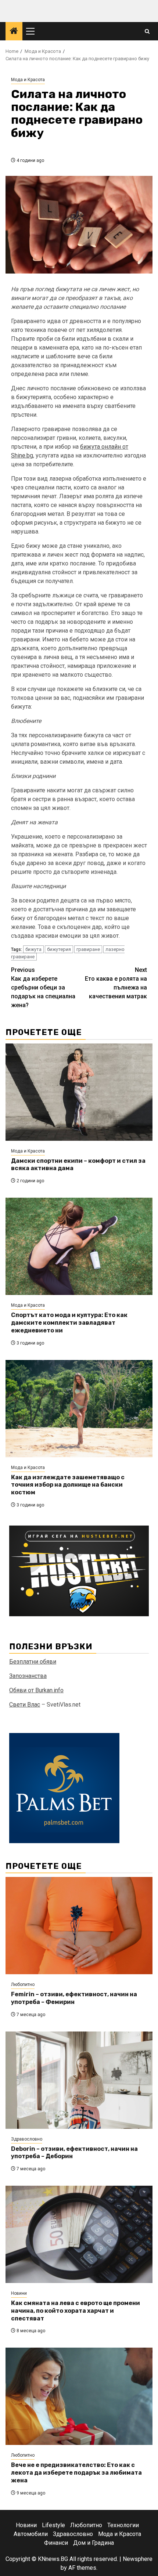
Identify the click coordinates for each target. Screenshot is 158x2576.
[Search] (147, 31)
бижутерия (59, 949)
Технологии (123, 2525)
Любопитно (23, 1985)
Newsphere (138, 2559)
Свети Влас (25, 1705)
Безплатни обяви (33, 1662)
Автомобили (31, 2534)
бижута (33, 949)
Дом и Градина (94, 2543)
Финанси (56, 2543)
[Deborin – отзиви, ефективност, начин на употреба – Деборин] (79, 2080)
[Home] (14, 32)
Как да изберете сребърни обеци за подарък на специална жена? (43, 987)
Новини (19, 2293)
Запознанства (28, 1676)
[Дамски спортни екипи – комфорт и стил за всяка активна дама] (79, 1092)
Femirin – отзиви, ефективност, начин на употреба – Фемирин (74, 1998)
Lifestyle (53, 2525)
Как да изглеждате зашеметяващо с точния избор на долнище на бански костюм (68, 1485)
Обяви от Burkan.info (36, 1690)
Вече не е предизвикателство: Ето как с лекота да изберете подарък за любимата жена (76, 2473)
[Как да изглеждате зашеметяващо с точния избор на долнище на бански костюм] (79, 1409)
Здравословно (27, 2139)
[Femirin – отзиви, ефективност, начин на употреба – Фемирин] (79, 1926)
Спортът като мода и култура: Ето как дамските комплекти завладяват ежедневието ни (69, 1323)
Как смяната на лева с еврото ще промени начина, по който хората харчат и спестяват (76, 2311)
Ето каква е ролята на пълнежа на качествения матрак (116, 983)
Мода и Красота (28, 80)
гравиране (88, 949)
